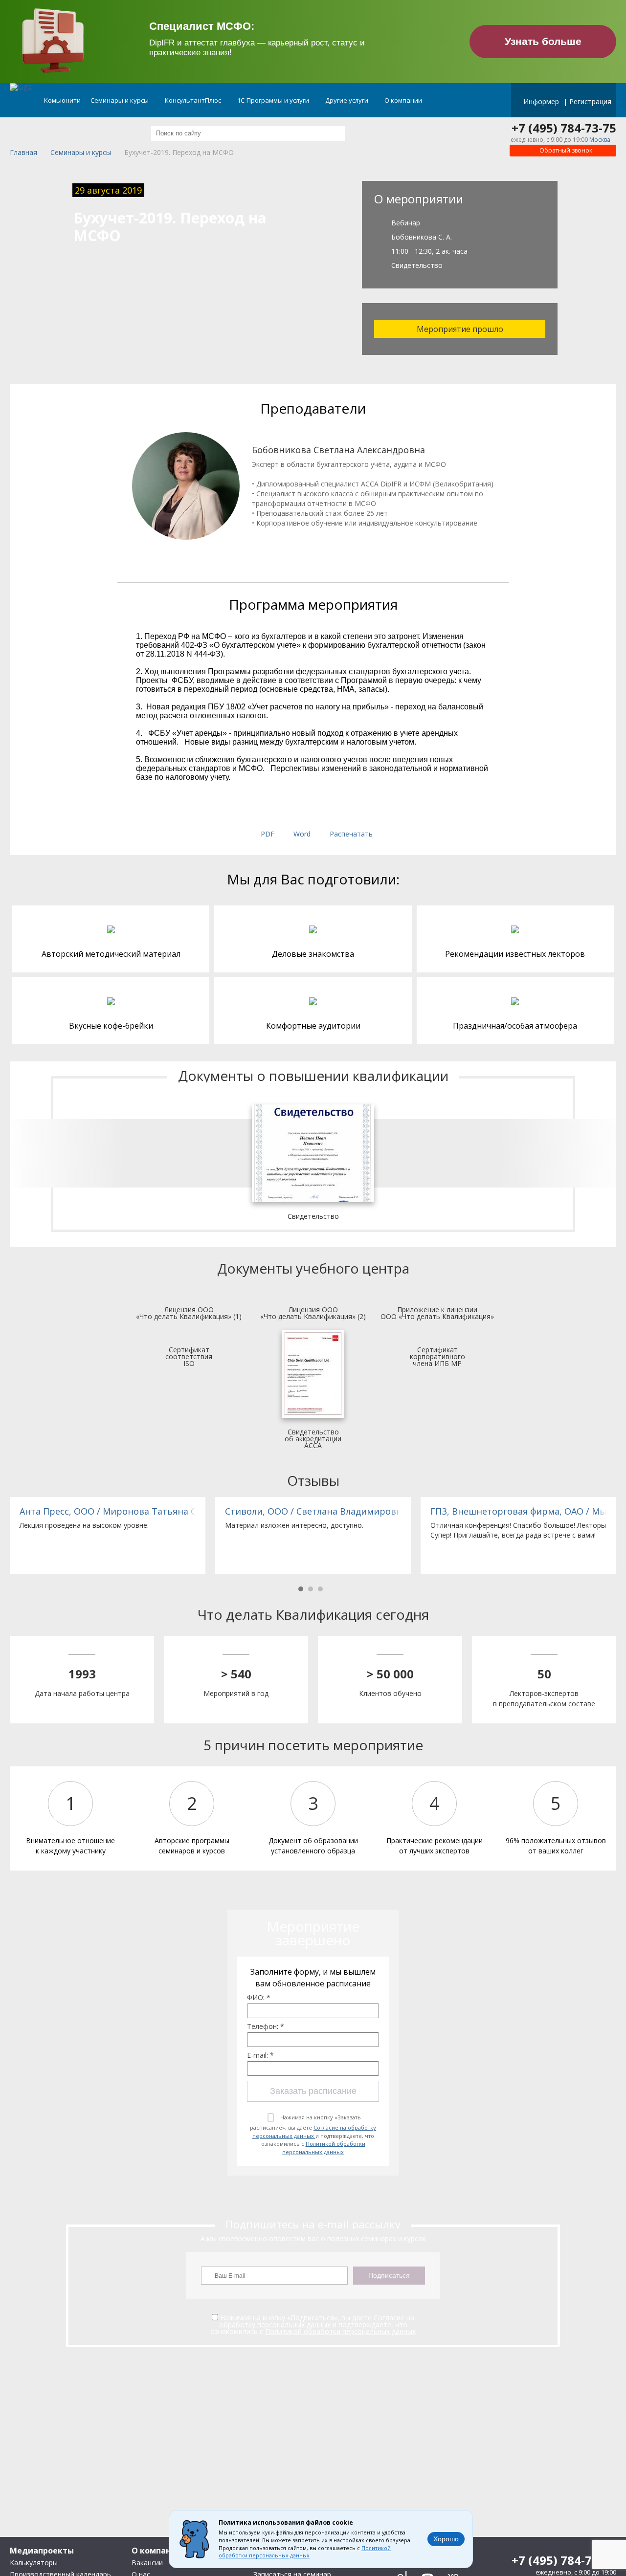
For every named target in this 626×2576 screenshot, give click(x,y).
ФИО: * (259, 1998)
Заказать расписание (313, 2091)
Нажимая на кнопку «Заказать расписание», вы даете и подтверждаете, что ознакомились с (313, 2135)
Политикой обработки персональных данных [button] (305, 2552)
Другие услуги (347, 100)
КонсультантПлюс (194, 100)
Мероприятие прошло (460, 329)
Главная (23, 153)
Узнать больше (543, 41)
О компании (404, 100)
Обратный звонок (565, 150)
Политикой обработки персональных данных (324, 2148)
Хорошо (446, 2539)
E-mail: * (260, 2055)
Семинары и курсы (120, 100)
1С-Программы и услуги (274, 100)
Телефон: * (266, 2026)
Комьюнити (62, 100)
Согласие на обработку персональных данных (314, 2132)
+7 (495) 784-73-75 (564, 128)
